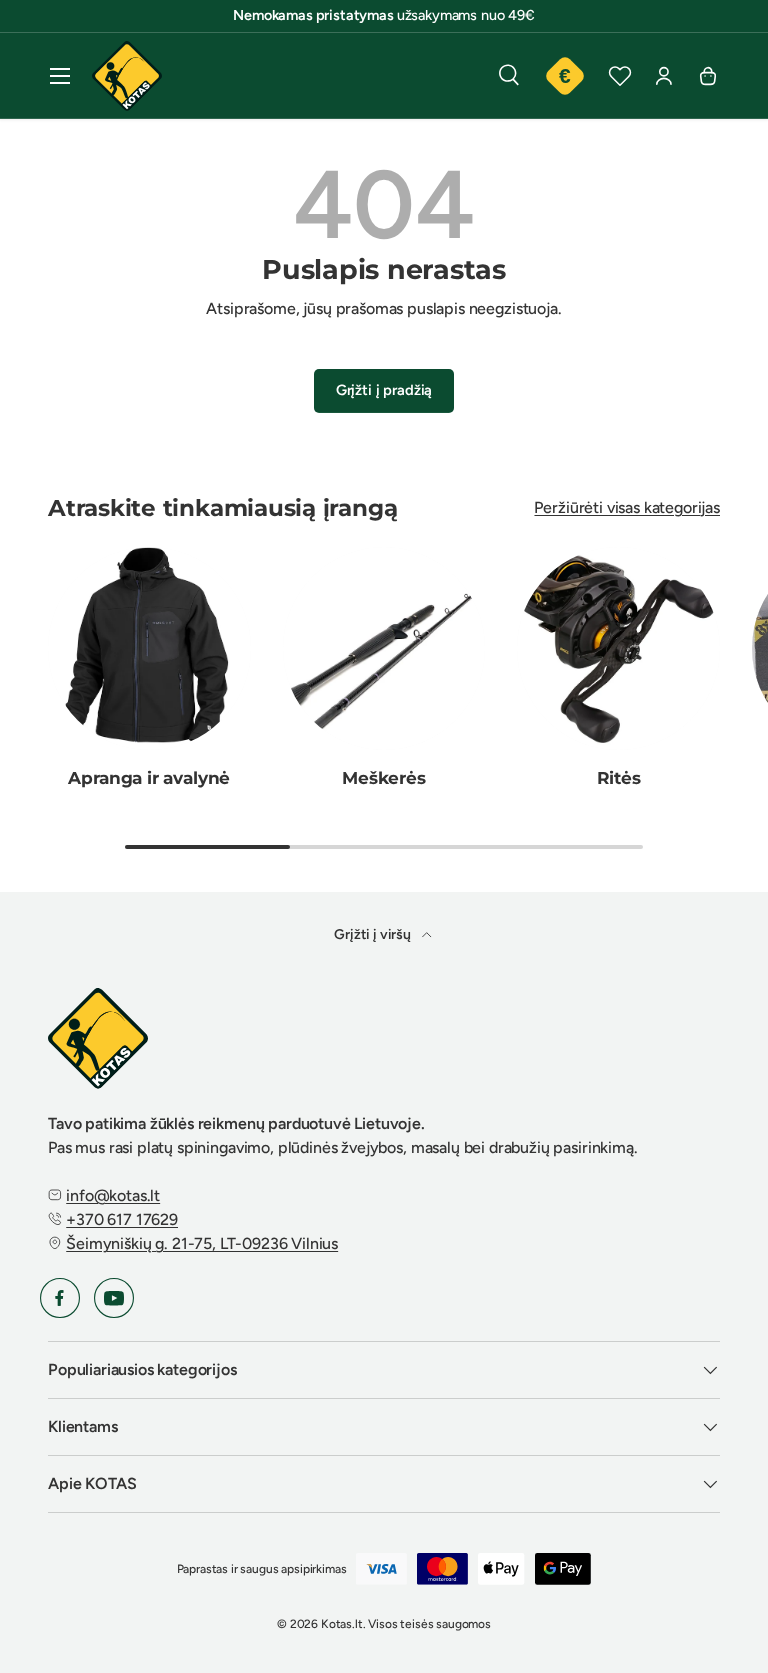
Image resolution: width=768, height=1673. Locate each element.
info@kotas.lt (113, 1195)
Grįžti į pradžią (384, 390)
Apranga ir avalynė (149, 777)
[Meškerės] (384, 648)
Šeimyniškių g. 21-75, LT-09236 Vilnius (202, 1243)
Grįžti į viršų (374, 934)
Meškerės (384, 777)
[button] (708, 76)
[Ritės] (618, 648)
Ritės (619, 777)
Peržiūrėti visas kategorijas (627, 507)
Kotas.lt (342, 1624)
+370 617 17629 (122, 1219)
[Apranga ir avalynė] (149, 648)
